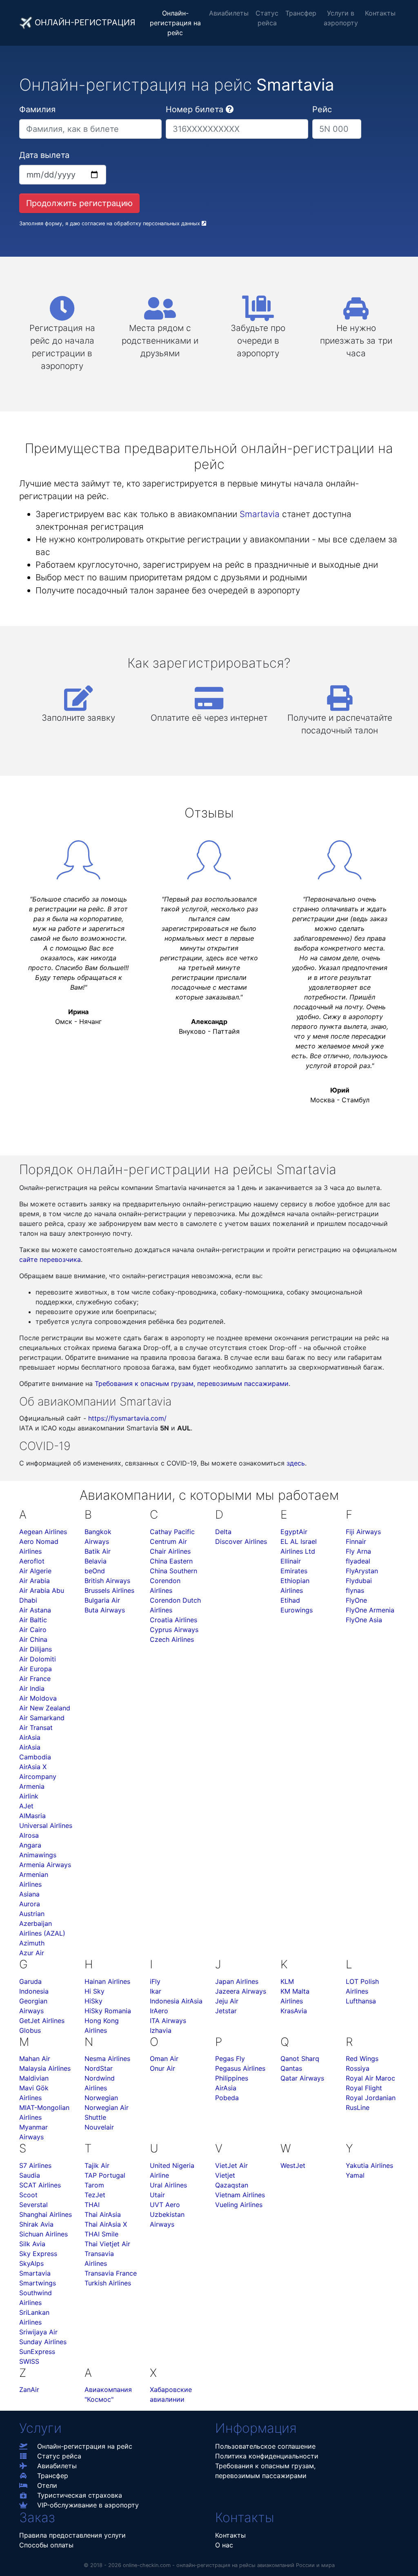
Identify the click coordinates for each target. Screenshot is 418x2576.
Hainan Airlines (107, 1981)
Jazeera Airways (241, 1991)
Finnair (356, 1541)
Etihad (290, 1600)
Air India (32, 1688)
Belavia (96, 1561)
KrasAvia (294, 2011)
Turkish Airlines (108, 2283)
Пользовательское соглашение (265, 2446)
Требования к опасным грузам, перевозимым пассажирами (192, 1383)
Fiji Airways (363, 1532)
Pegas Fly (230, 2059)
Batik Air (98, 1551)
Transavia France (111, 2273)
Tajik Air (97, 2165)
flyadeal (358, 1561)
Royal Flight (364, 2088)
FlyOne (356, 1600)
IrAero (159, 2011)
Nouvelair (99, 2127)
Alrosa (29, 1835)
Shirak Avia (36, 2224)
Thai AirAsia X (106, 2224)
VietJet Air (231, 2165)
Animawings (38, 1855)
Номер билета (195, 109)
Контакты (380, 13)
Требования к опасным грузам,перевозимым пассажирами (265, 2471)
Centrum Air (168, 1541)
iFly (155, 1981)
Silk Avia (32, 2244)
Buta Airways (105, 1610)
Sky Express (38, 2254)
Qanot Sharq (300, 2059)
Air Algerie (35, 1571)
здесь (296, 1463)
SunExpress (37, 2352)
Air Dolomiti (38, 1659)
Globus (30, 2030)
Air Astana (35, 1610)
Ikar (156, 1991)
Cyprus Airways (174, 1630)
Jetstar (226, 2011)
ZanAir (29, 2389)
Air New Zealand (45, 1708)
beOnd (95, 1571)
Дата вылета (44, 155)
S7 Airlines (35, 2165)
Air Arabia (34, 1581)
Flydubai (359, 1581)
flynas (355, 1590)
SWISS (29, 2361)
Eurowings (297, 1610)
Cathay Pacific (172, 1532)
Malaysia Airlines (45, 2068)
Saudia (30, 2175)
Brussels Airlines (109, 1590)
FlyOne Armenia (370, 1610)
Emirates (294, 1571)
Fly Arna (358, 1551)
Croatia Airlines (173, 1620)
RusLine (358, 2107)
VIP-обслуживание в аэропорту (88, 2505)
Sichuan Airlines (43, 2234)
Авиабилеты (229, 13)
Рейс (322, 109)
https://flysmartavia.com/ (127, 1418)
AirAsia (30, 1737)
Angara (30, 1845)
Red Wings (362, 2059)
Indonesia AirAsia (176, 2001)
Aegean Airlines (43, 1532)
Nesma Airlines (107, 2059)
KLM (287, 1981)
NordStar (99, 2068)
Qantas (291, 2068)
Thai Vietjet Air (107, 2244)
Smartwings (38, 2283)
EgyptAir (294, 1532)
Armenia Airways (45, 1865)
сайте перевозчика (50, 1259)
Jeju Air (227, 2001)
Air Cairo (33, 1630)
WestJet (293, 2165)
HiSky (93, 2001)
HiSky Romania (108, 2011)
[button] (230, 109)
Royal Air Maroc (370, 2078)
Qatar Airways (302, 2078)
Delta (223, 1532)
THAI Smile (101, 2234)
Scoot (28, 2195)
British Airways (107, 1581)
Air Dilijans (36, 1649)
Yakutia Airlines (369, 2165)
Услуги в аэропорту (341, 18)
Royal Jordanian (371, 2098)
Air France (35, 1679)
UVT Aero (165, 2205)
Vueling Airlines (239, 2205)
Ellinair (291, 1561)
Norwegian (101, 2098)
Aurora (30, 1904)
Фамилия (37, 109)
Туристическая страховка (80, 2495)
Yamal (355, 2175)
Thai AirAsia (103, 2214)
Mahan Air (35, 2059)
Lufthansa (361, 2001)
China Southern (173, 1571)
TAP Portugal (105, 2175)
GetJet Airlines (42, 2021)
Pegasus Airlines (240, 2068)
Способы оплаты (46, 2545)
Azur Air (32, 1953)
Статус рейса (267, 18)
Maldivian (34, 2078)
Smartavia (260, 514)
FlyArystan (362, 1571)
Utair (157, 2195)
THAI (92, 2205)
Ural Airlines (168, 2185)
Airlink (29, 1796)
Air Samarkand (42, 1718)
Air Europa (36, 1669)
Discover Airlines (241, 1541)
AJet (26, 1806)
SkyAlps (31, 2263)
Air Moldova (38, 1698)
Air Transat (36, 1728)
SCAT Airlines (40, 2185)
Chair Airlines (170, 1551)
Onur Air (162, 2068)
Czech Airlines (172, 1639)
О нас (224, 2545)
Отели (47, 2485)
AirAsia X (33, 1767)
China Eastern (171, 1561)
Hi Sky (94, 1991)
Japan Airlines (237, 1981)
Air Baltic (33, 1620)
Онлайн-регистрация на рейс (175, 23)
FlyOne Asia (364, 1620)
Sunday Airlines (43, 2342)
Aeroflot (32, 1561)
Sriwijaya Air (38, 2332)
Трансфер (301, 13)
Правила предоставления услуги (72, 2535)
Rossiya (358, 2068)
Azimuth (32, 1943)
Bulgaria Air (102, 1600)
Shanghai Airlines (46, 2214)
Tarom (94, 2185)
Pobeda (227, 2098)
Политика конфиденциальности (267, 2456)
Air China (33, 1639)
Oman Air (164, 2059)
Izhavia (161, 2030)
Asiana (29, 1894)
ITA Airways (168, 2021)
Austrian (32, 1914)
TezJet (95, 2195)
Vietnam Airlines (240, 2195)
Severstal (33, 2205)
